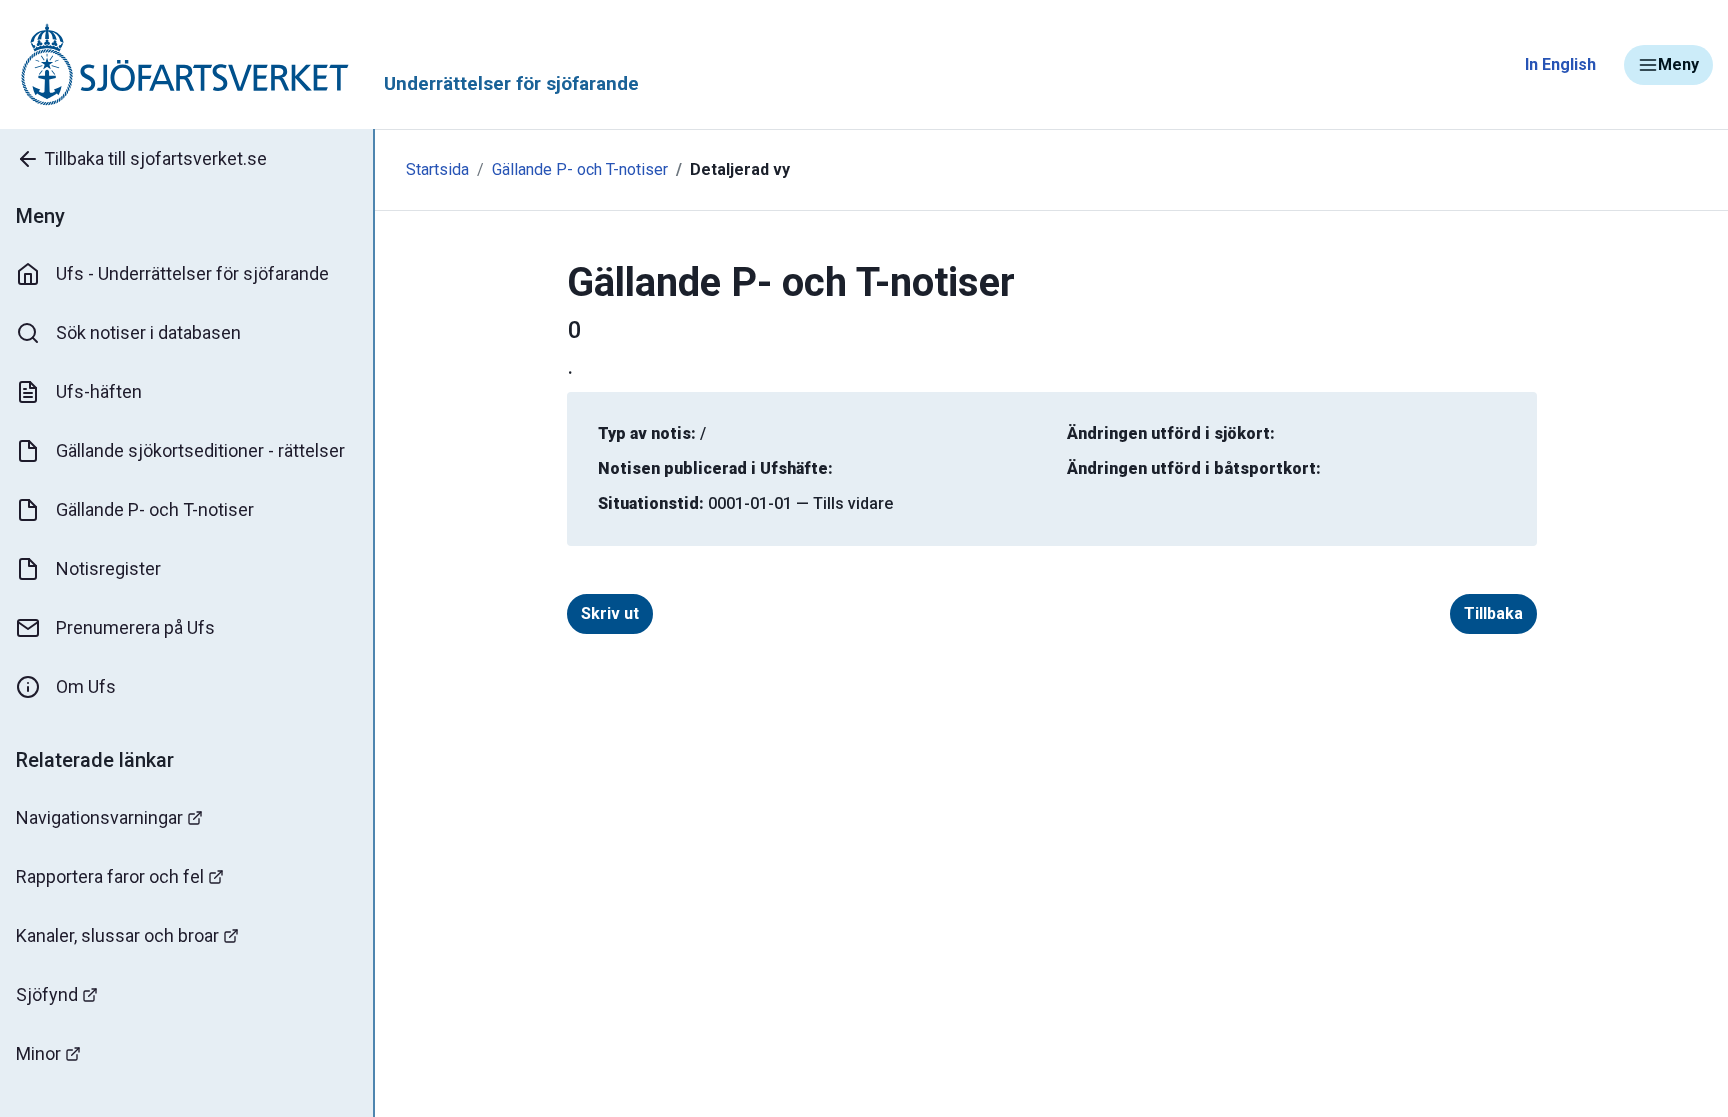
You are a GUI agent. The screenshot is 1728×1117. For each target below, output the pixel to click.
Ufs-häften (99, 391)
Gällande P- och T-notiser (155, 509)
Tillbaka (1493, 613)
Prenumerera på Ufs (135, 627)
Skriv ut (610, 613)
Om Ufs (86, 686)
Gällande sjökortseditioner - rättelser (200, 450)
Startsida (437, 169)
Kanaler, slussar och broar (117, 935)
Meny (1678, 64)
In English (1560, 64)
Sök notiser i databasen (148, 332)
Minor (38, 1053)
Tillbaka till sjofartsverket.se (155, 158)
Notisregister (108, 568)
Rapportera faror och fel (110, 876)
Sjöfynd (47, 994)
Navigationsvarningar (99, 817)
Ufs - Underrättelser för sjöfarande (192, 273)
